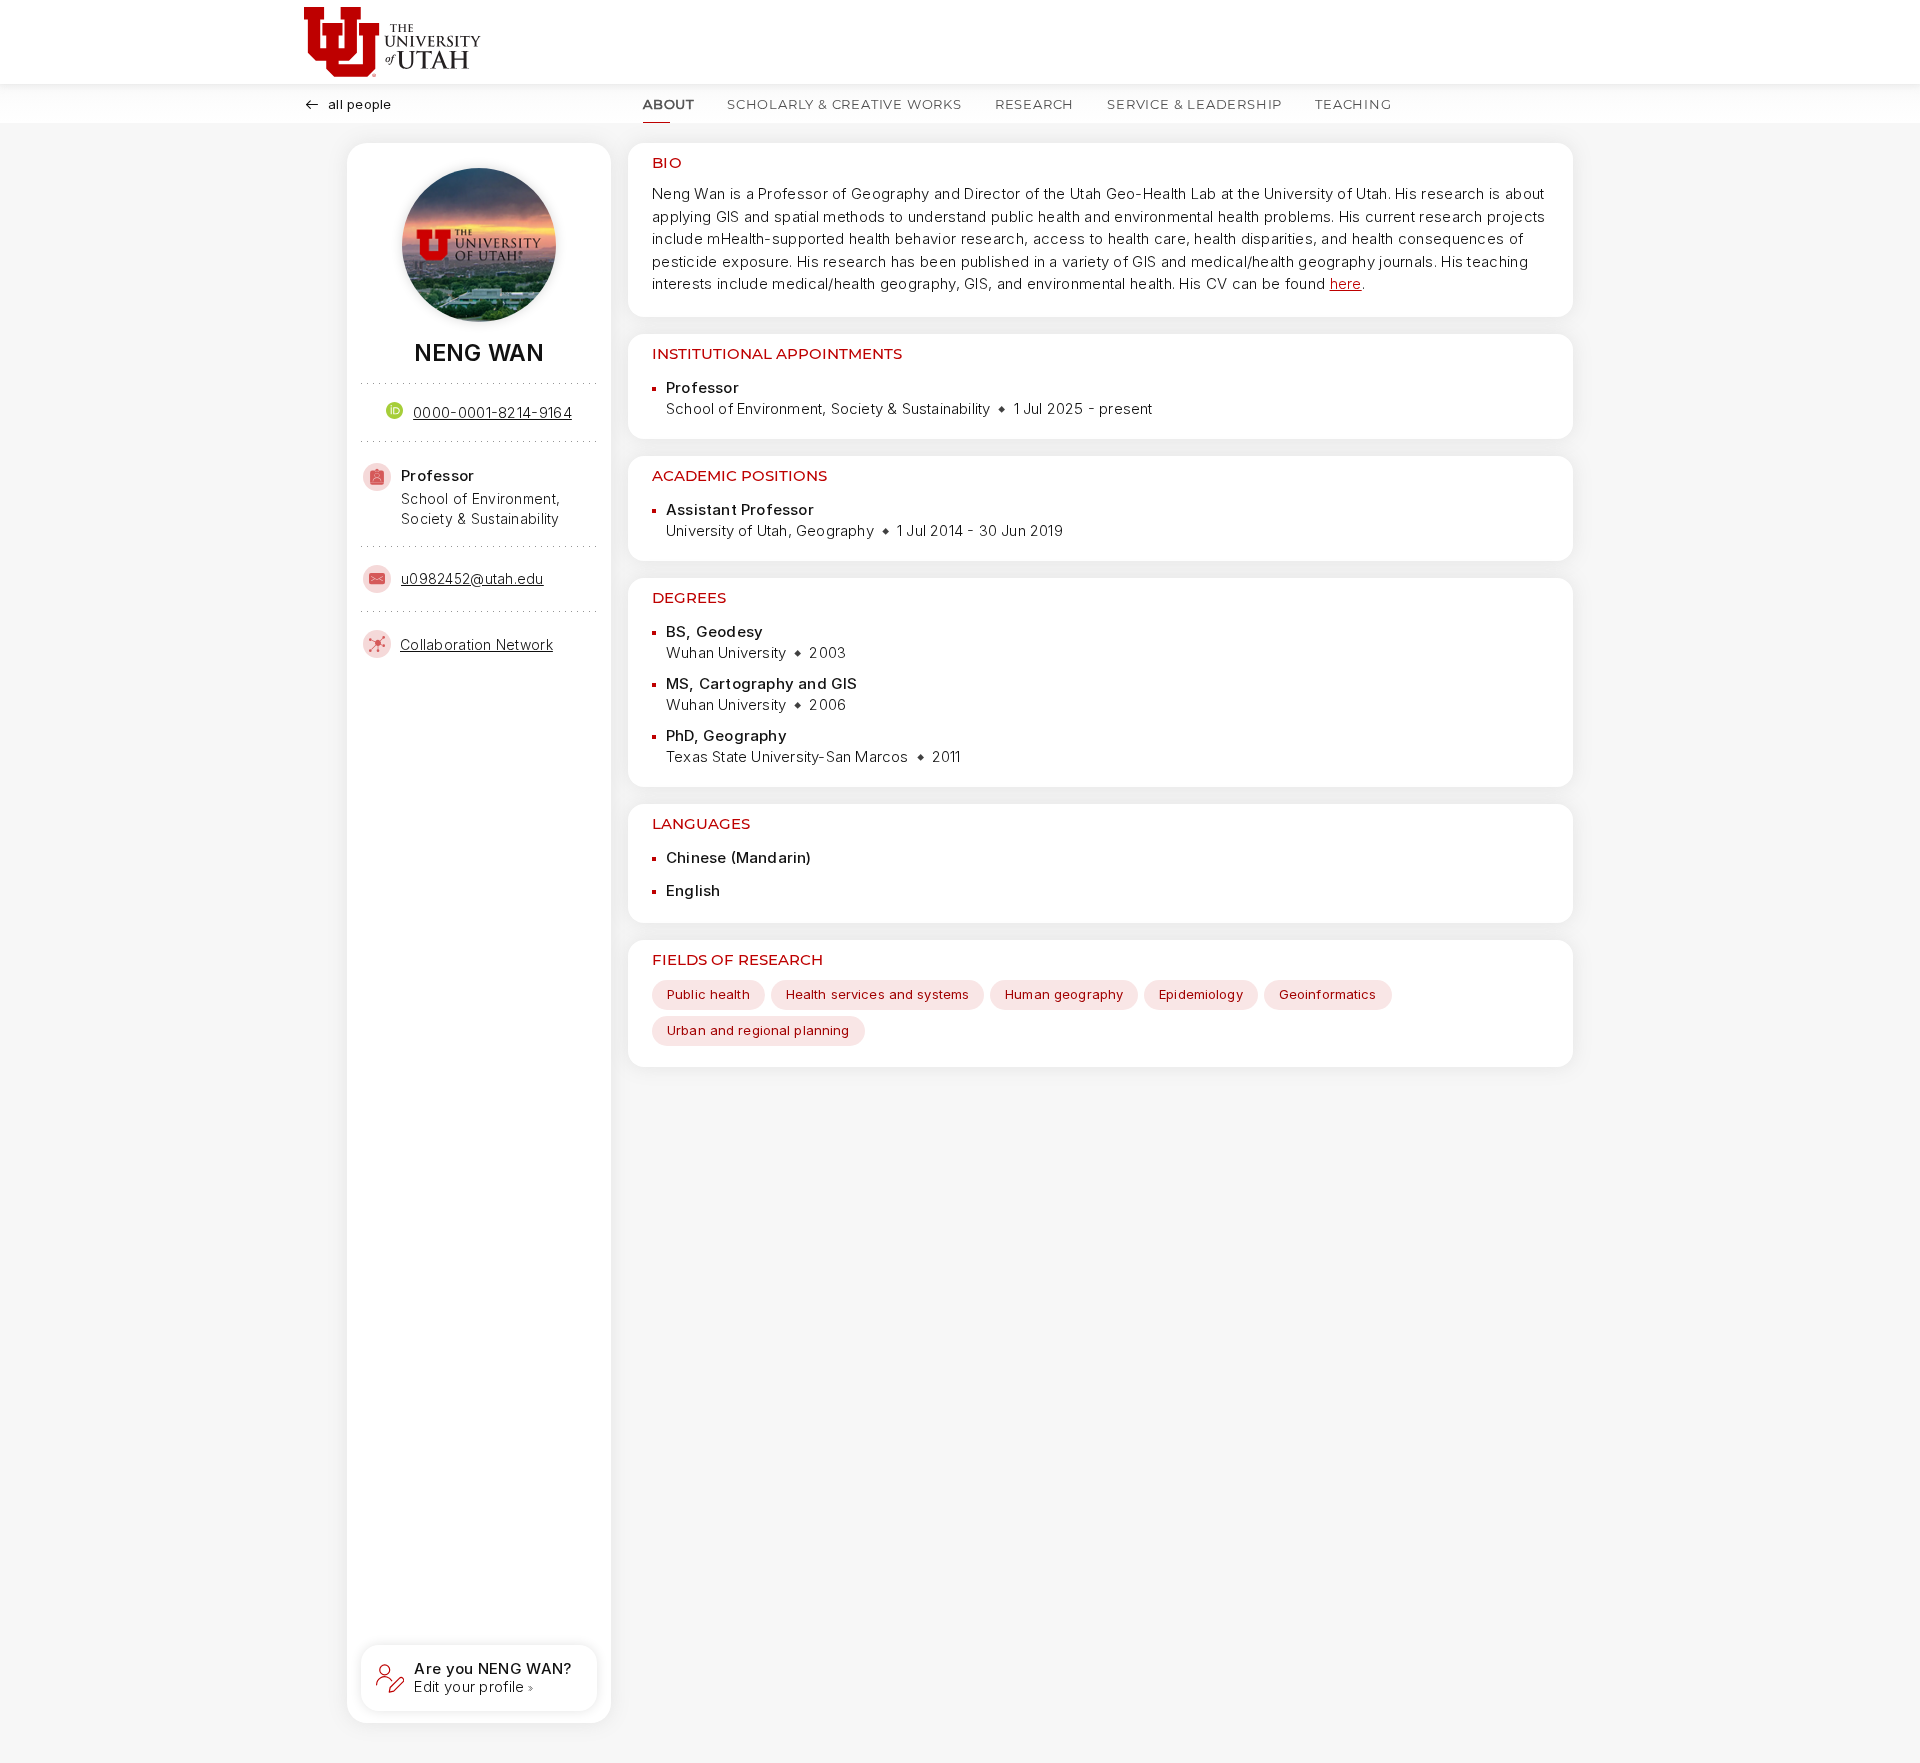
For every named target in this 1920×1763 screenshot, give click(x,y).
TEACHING (1353, 104)
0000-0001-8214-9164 (492, 412)
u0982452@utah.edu (472, 578)
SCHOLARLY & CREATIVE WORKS (844, 104)
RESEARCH (1034, 104)
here (1346, 283)
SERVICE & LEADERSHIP (1194, 104)
